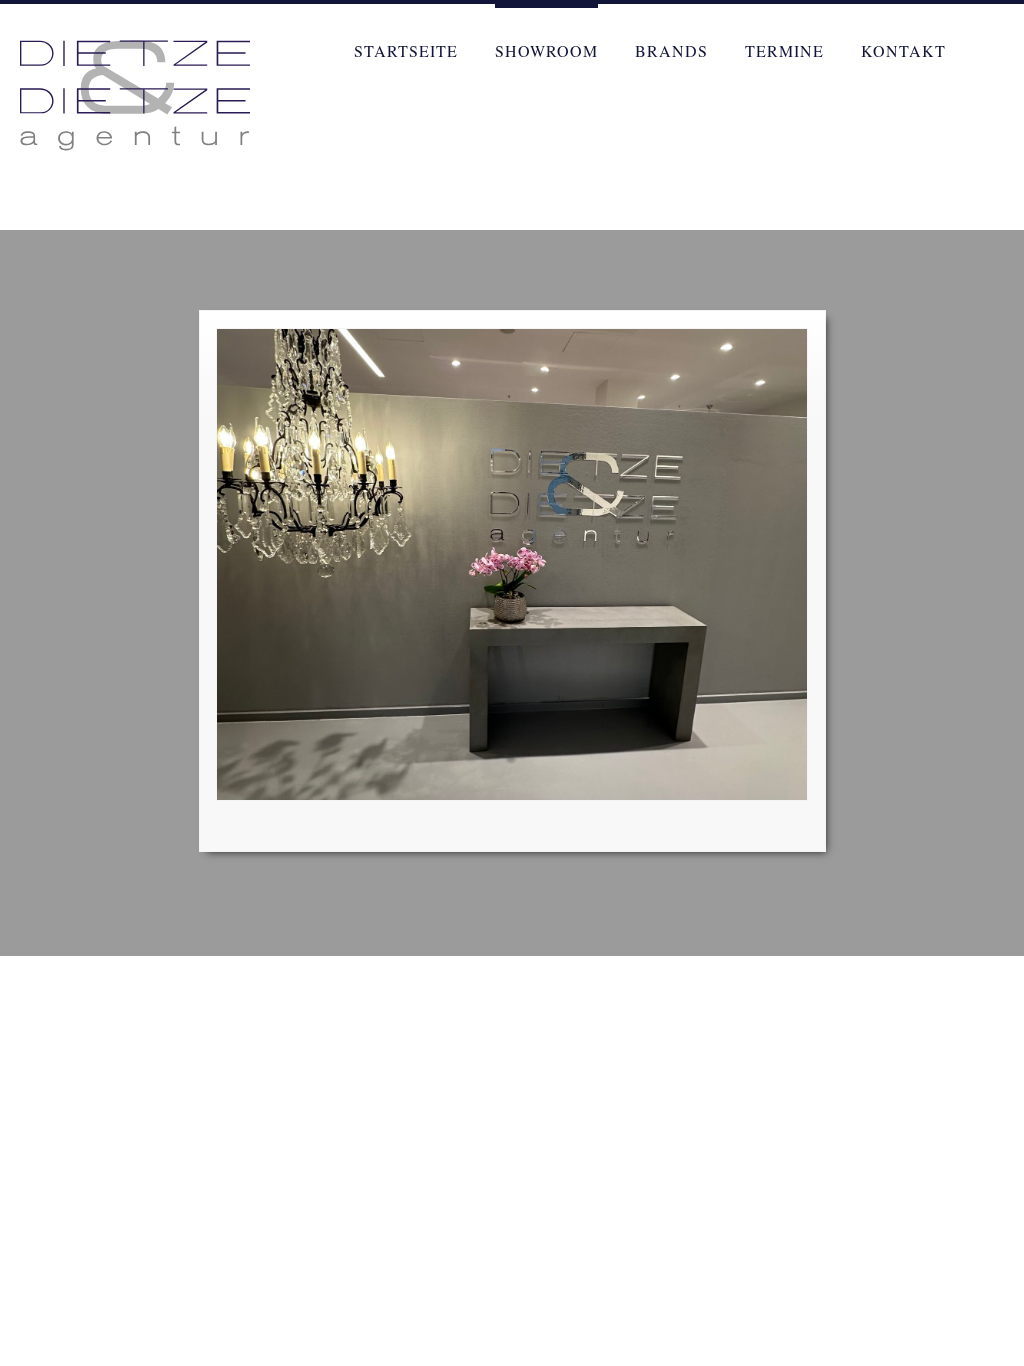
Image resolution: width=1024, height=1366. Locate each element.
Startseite (406, 50)
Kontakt (903, 50)
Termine (784, 50)
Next (876, 347)
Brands (671, 50)
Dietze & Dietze (135, 95)
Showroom (546, 50)
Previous (149, 347)
